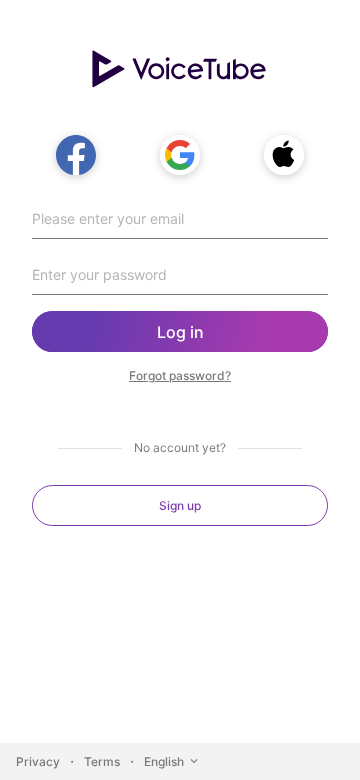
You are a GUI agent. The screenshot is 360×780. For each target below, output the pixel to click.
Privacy (38, 761)
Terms (102, 761)
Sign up (180, 505)
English (164, 761)
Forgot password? (180, 375)
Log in (180, 332)
